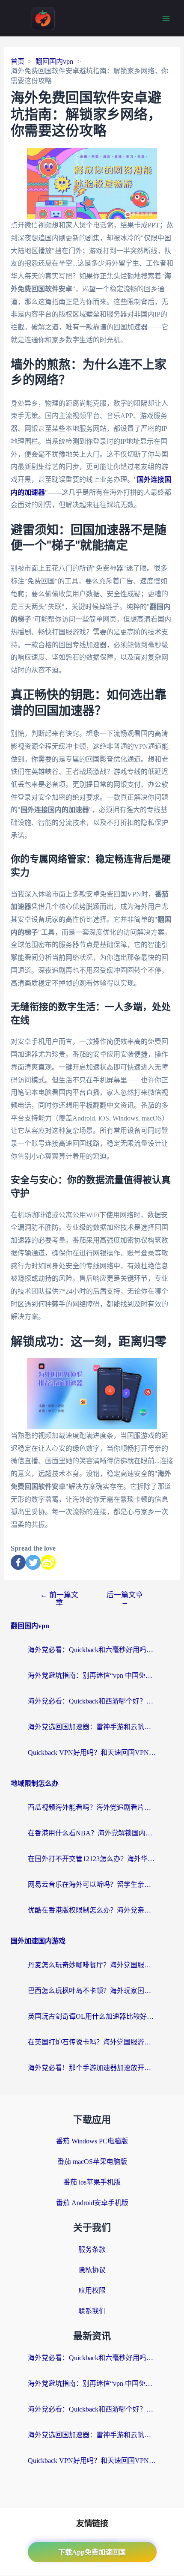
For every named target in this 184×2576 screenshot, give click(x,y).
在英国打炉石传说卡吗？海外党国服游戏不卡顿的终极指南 (92, 2042)
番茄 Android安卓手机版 (92, 2203)
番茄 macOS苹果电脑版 (92, 2162)
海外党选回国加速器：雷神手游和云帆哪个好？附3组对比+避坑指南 (92, 1727)
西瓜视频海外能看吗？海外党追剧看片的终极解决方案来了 (92, 1807)
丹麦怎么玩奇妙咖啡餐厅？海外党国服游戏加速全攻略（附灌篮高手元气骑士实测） (92, 1965)
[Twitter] (33, 1562)
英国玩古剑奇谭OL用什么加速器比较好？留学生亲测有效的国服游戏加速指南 (92, 2016)
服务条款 (92, 2249)
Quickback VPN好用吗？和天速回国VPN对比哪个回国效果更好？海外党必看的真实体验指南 (92, 1753)
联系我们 (92, 2311)
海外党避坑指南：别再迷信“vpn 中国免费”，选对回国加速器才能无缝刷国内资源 (92, 1675)
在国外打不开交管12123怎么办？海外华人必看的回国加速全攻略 (92, 1859)
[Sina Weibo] (48, 1562)
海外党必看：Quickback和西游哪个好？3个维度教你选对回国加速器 (92, 1701)
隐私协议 (92, 2270)
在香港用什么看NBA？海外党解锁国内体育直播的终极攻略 (92, 1833)
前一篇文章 (59, 1599)
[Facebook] (18, 1562)
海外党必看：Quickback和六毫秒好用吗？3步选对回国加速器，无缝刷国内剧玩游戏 (92, 1650)
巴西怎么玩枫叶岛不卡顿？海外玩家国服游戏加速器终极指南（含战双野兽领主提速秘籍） (92, 1991)
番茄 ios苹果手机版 (92, 2182)
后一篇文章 (125, 1599)
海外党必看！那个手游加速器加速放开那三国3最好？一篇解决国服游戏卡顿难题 (92, 2068)
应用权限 (92, 2291)
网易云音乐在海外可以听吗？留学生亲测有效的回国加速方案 (92, 1884)
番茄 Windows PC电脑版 (92, 2141)
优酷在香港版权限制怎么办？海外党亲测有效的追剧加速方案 (92, 1910)
